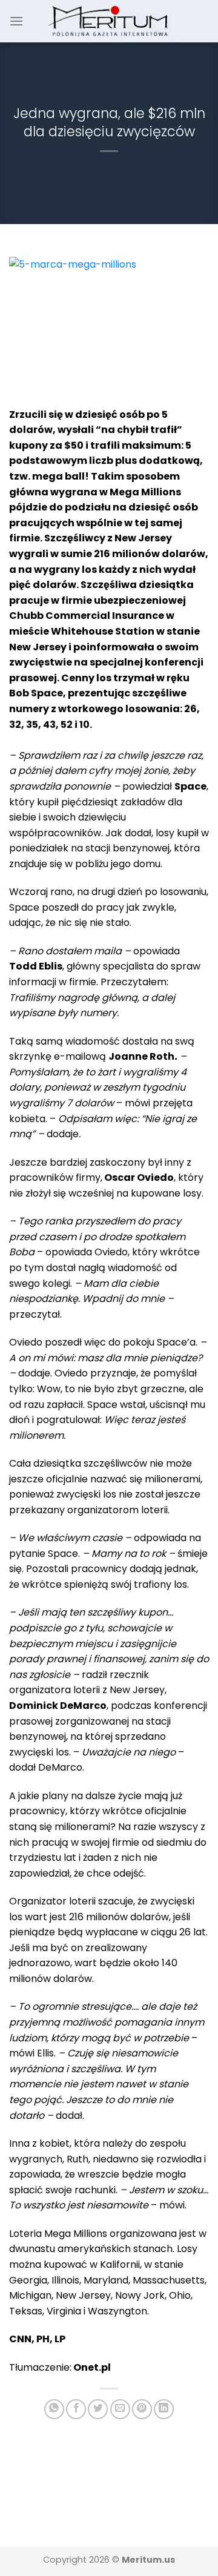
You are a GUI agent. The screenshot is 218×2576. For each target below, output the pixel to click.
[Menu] (16, 21)
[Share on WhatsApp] (54, 2409)
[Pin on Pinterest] (142, 2409)
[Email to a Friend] (120, 2409)
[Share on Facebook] (76, 2409)
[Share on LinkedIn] (164, 2409)
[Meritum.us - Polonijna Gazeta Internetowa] (109, 21)
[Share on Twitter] (98, 2409)
